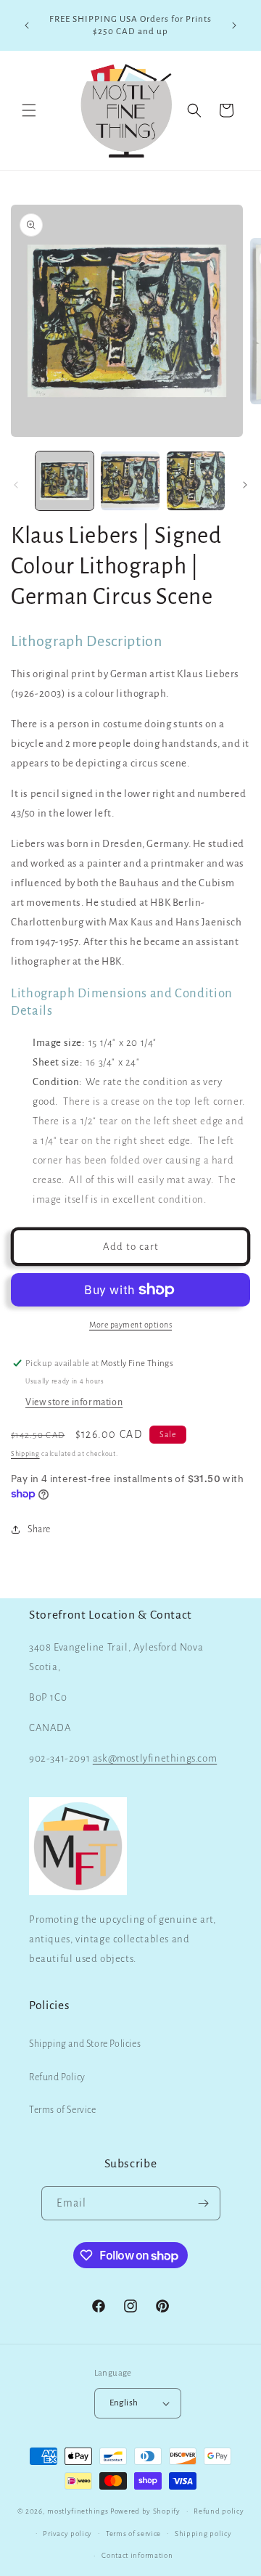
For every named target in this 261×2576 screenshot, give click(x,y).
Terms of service (133, 2534)
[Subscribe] (204, 2203)
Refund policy (219, 2511)
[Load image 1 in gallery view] (65, 481)
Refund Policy (57, 2077)
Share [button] (39, 1529)
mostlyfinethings (78, 2511)
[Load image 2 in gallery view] (130, 481)
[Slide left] (16, 485)
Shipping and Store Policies (85, 2044)
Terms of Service (63, 2110)
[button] (29, 110)
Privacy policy (67, 2534)
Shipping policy (203, 2534)
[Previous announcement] (27, 25)
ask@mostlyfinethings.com (155, 1758)
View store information (74, 1402)
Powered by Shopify (145, 2511)
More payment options (130, 1325)
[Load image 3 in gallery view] (196, 481)
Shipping (25, 1454)
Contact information (137, 2555)
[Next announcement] (234, 25)
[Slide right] (245, 485)
